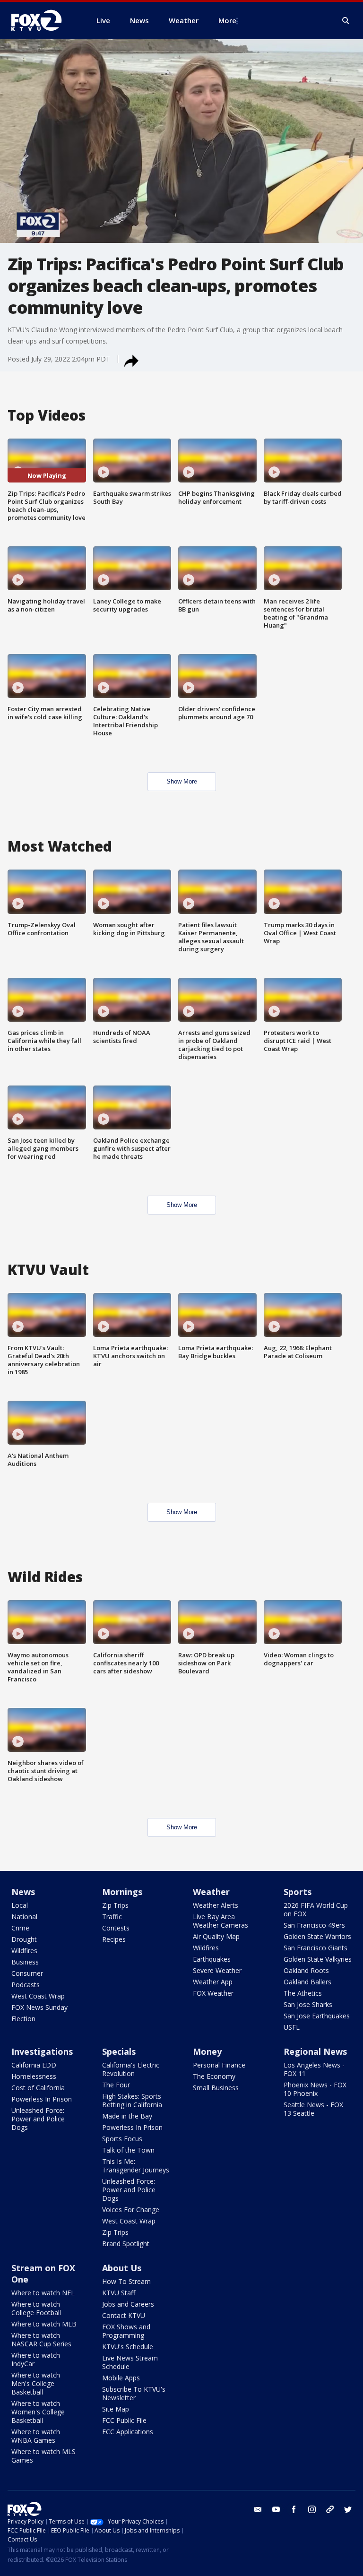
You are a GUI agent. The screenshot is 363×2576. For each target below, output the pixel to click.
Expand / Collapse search (346, 21)
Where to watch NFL (43, 2293)
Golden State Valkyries (318, 1959)
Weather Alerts (216, 1905)
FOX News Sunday (39, 2007)
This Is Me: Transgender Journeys (136, 2166)
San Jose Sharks (308, 2004)
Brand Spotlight (126, 2244)
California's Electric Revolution (131, 2069)
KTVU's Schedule (128, 2347)
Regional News (315, 2051)
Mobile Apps (121, 2378)
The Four (116, 2085)
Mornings (122, 1892)
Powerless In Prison (42, 2099)
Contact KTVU (124, 2315)
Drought (24, 1939)
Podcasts (26, 1985)
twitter (348, 2509)
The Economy (214, 2076)
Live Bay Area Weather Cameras (220, 1921)
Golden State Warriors (317, 1936)
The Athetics (303, 1993)
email (258, 2509)
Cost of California (38, 2088)
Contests (116, 1928)
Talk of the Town (128, 2150)
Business (25, 1962)
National (24, 1917)
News (23, 1892)
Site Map (116, 2409)
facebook (294, 2509)
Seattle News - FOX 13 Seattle (313, 2109)
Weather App (213, 1982)
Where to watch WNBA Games (36, 2436)
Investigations (42, 2051)
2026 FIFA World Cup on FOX (316, 1909)
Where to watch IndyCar (36, 2359)
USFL (292, 2027)
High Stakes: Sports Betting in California (132, 2100)
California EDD (34, 2065)
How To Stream (126, 2281)
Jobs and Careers (128, 2304)
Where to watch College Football (36, 2308)
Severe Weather (217, 1970)
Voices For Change (131, 2210)
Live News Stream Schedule (130, 2362)
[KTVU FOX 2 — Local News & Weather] (43, 20)
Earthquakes (212, 1959)
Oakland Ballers (307, 1982)
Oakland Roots (306, 1970)
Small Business (216, 2088)
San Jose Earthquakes (317, 2016)
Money (207, 2051)
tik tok (330, 2509)
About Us (122, 2268)
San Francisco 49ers (314, 1925)
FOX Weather (213, 1993)
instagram (312, 2509)
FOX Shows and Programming (126, 2331)
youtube (276, 2509)
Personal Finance (219, 2065)
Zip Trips (115, 1905)
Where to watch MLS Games (43, 2456)
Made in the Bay (127, 2116)
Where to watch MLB (44, 2324)
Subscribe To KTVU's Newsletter (134, 2393)
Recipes (114, 1939)
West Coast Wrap (38, 1996)
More (227, 20)
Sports (298, 1892)
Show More (182, 781)
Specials (119, 2051)
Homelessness (34, 2076)
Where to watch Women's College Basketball (38, 2412)
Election (23, 2019)
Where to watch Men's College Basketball (36, 2383)
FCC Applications (128, 2432)
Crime (20, 1928)
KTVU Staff (119, 2293)
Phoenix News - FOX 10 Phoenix (315, 2089)
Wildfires (24, 1951)
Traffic (112, 1917)
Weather (211, 1892)
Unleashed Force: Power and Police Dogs (38, 2119)
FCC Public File (124, 2420)
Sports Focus (122, 2139)
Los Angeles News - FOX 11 (314, 2069)
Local (20, 1905)
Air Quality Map (216, 1936)
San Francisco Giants (315, 1948)
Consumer (27, 1973)
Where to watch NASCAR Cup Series (41, 2339)
